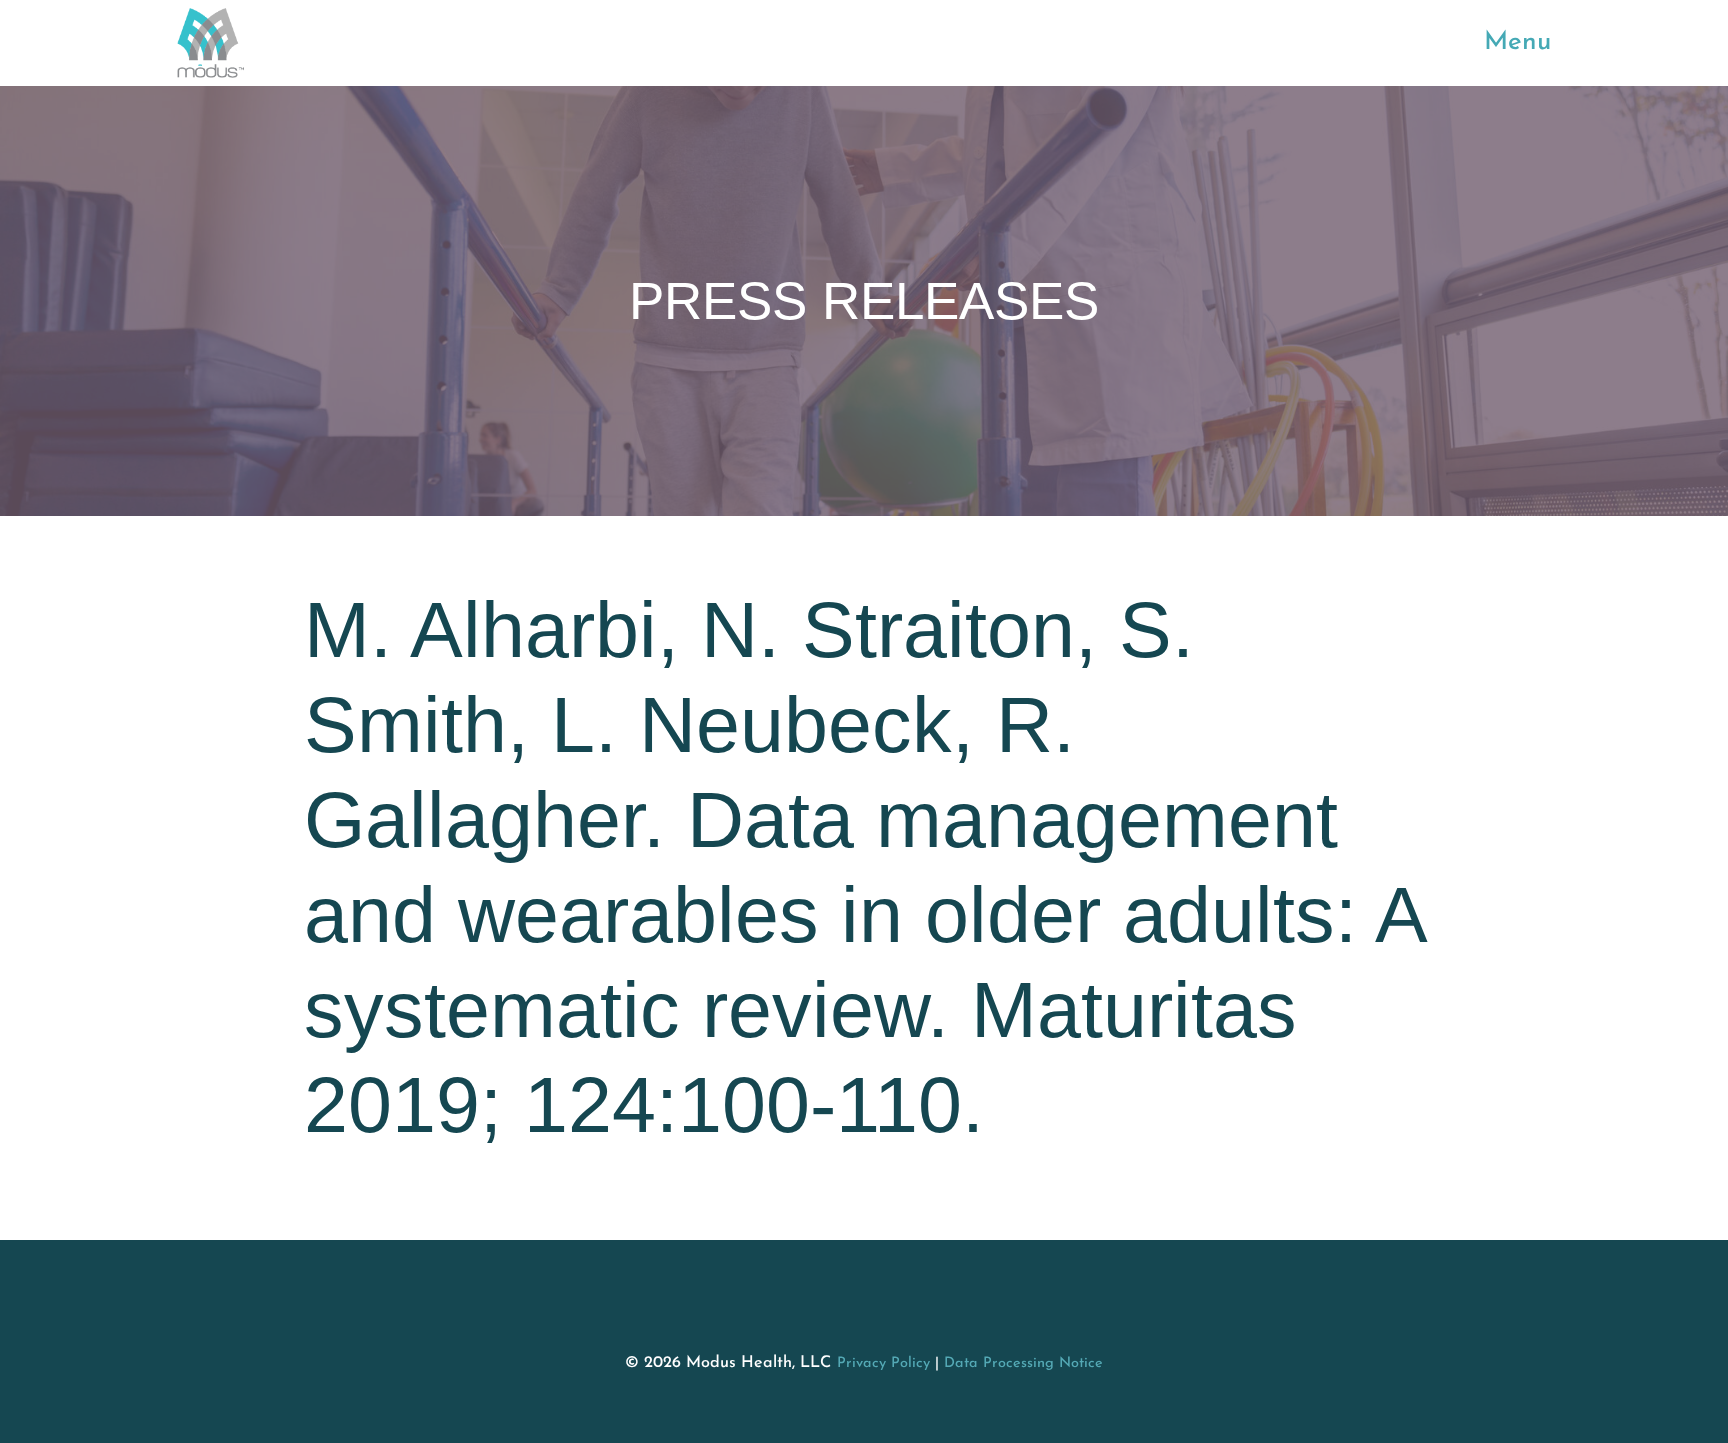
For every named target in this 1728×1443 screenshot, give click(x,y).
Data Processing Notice (1023, 1363)
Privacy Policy (883, 1363)
